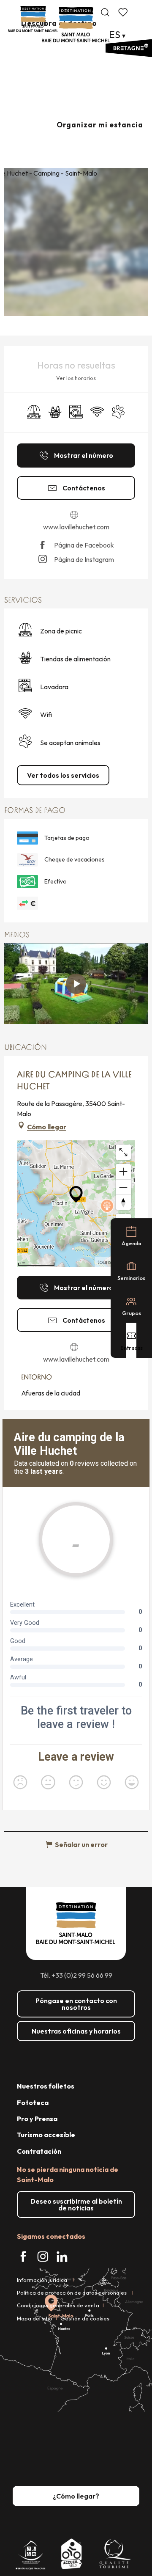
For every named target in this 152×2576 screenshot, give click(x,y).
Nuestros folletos (46, 2086)
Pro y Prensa (37, 2119)
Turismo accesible (46, 2135)
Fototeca (33, 2103)
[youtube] (76, 984)
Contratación (39, 2151)
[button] (105, 12)
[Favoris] (124, 12)
